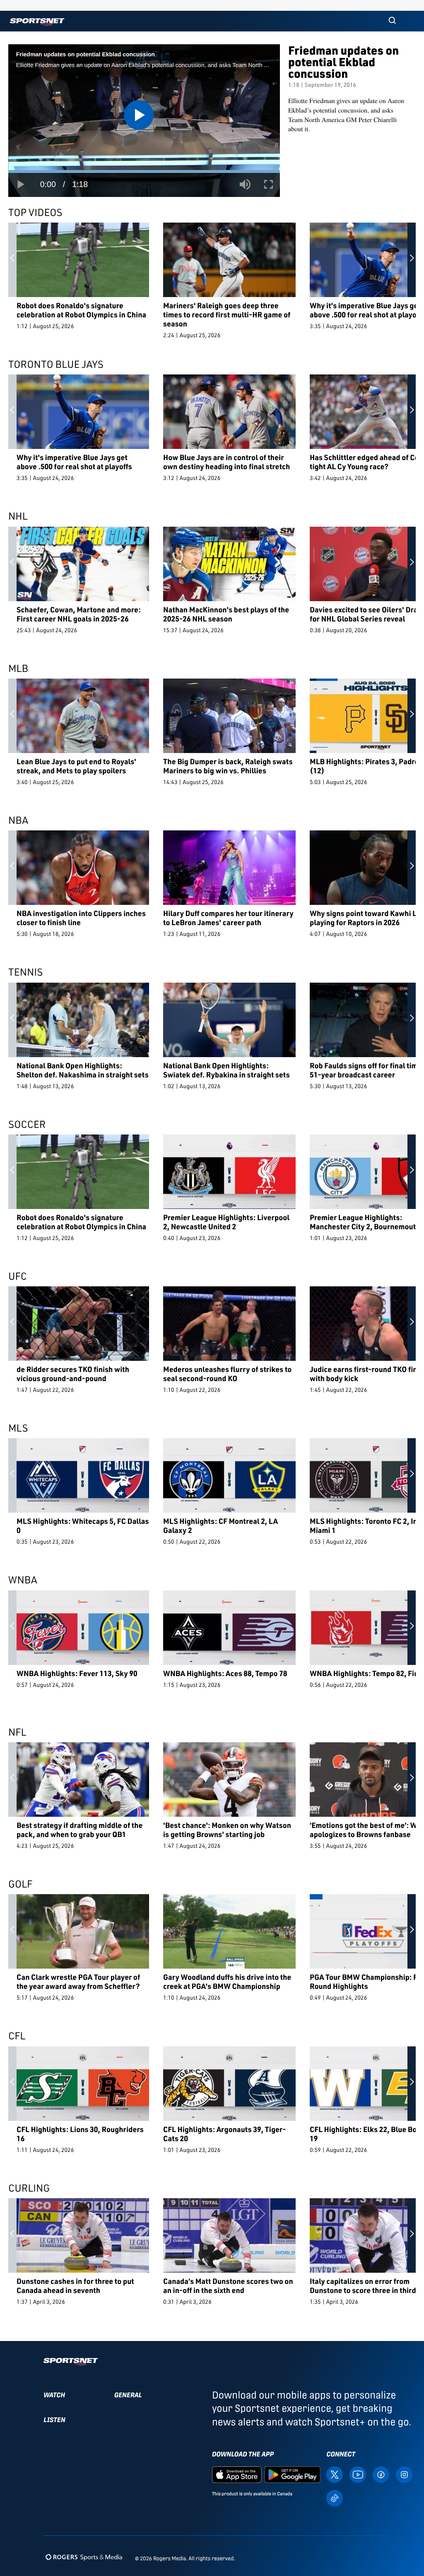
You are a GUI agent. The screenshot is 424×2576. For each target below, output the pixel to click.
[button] (392, 21)
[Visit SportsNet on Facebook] (381, 2474)
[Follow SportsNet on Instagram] (404, 2474)
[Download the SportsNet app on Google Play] (292, 2474)
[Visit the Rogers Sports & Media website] (84, 2557)
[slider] (144, 171)
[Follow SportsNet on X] (335, 2474)
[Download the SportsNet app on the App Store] (237, 2474)
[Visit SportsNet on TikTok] (335, 2497)
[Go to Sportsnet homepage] (37, 22)
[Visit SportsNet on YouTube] (358, 2474)
